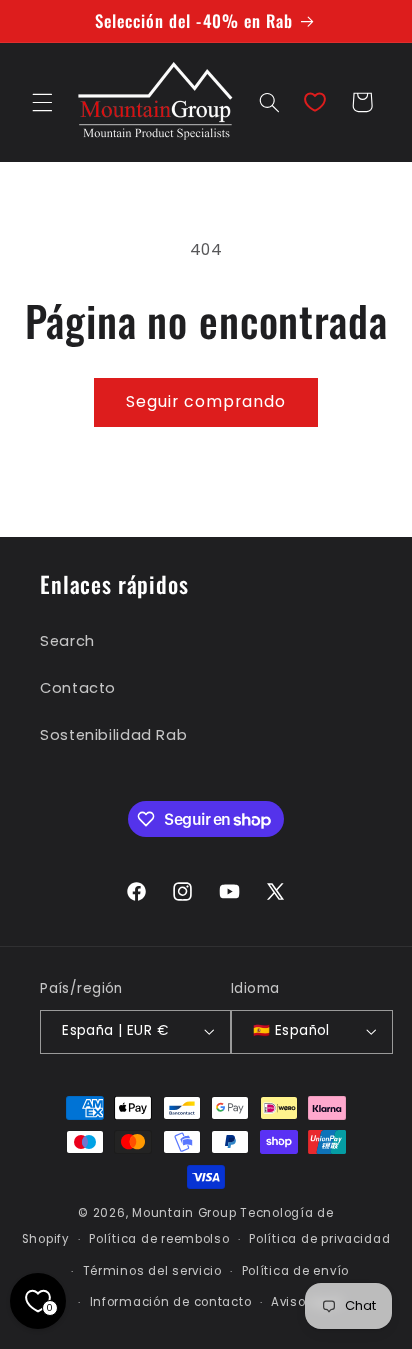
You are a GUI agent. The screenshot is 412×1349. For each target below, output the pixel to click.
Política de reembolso (159, 1239)
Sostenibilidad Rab (113, 735)
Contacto (78, 688)
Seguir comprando (206, 401)
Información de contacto (171, 1302)
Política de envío (296, 1271)
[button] (42, 102)
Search (67, 641)
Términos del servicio (152, 1271)
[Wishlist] (315, 102)
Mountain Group (184, 1213)
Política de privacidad (319, 1239)
